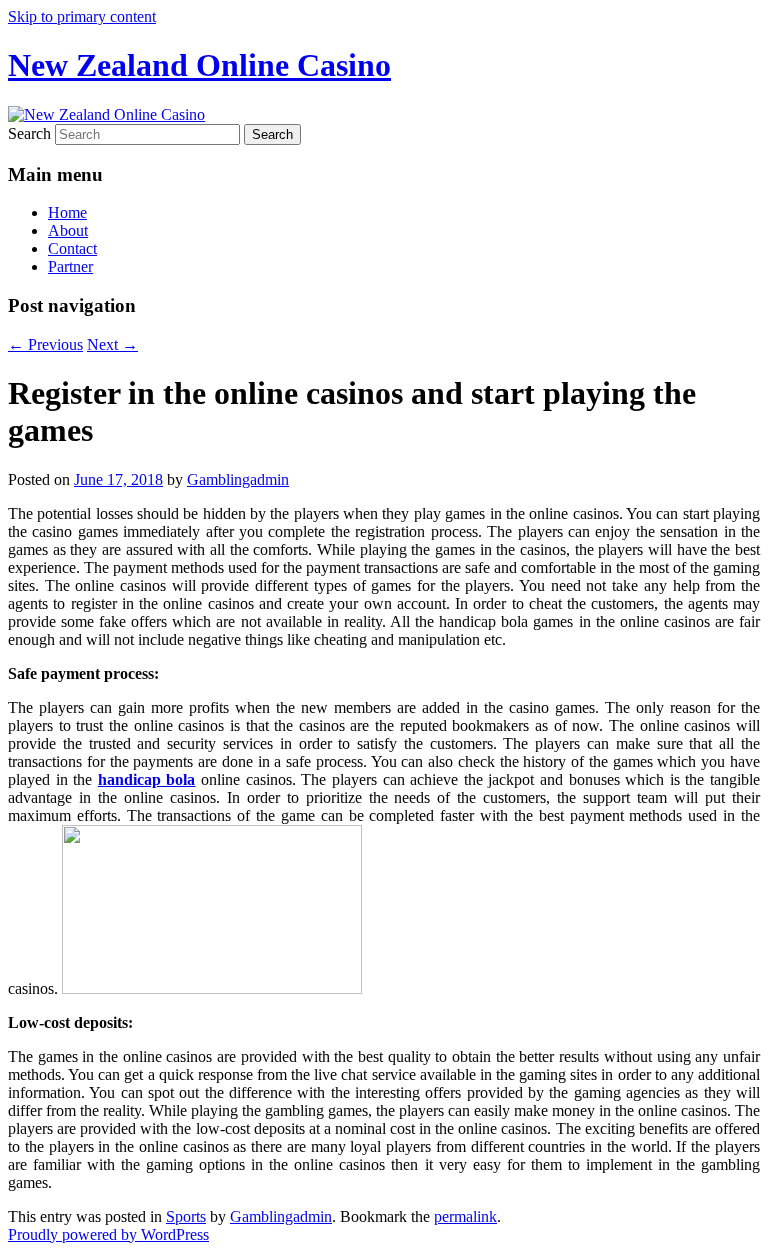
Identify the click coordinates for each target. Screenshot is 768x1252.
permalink (465, 1216)
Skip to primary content (82, 16)
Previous (45, 344)
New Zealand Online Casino (199, 65)
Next (112, 344)
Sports (186, 1216)
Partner (70, 266)
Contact (72, 248)
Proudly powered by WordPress (108, 1234)
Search (29, 133)
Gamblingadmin (238, 479)
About (68, 230)
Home (67, 212)
